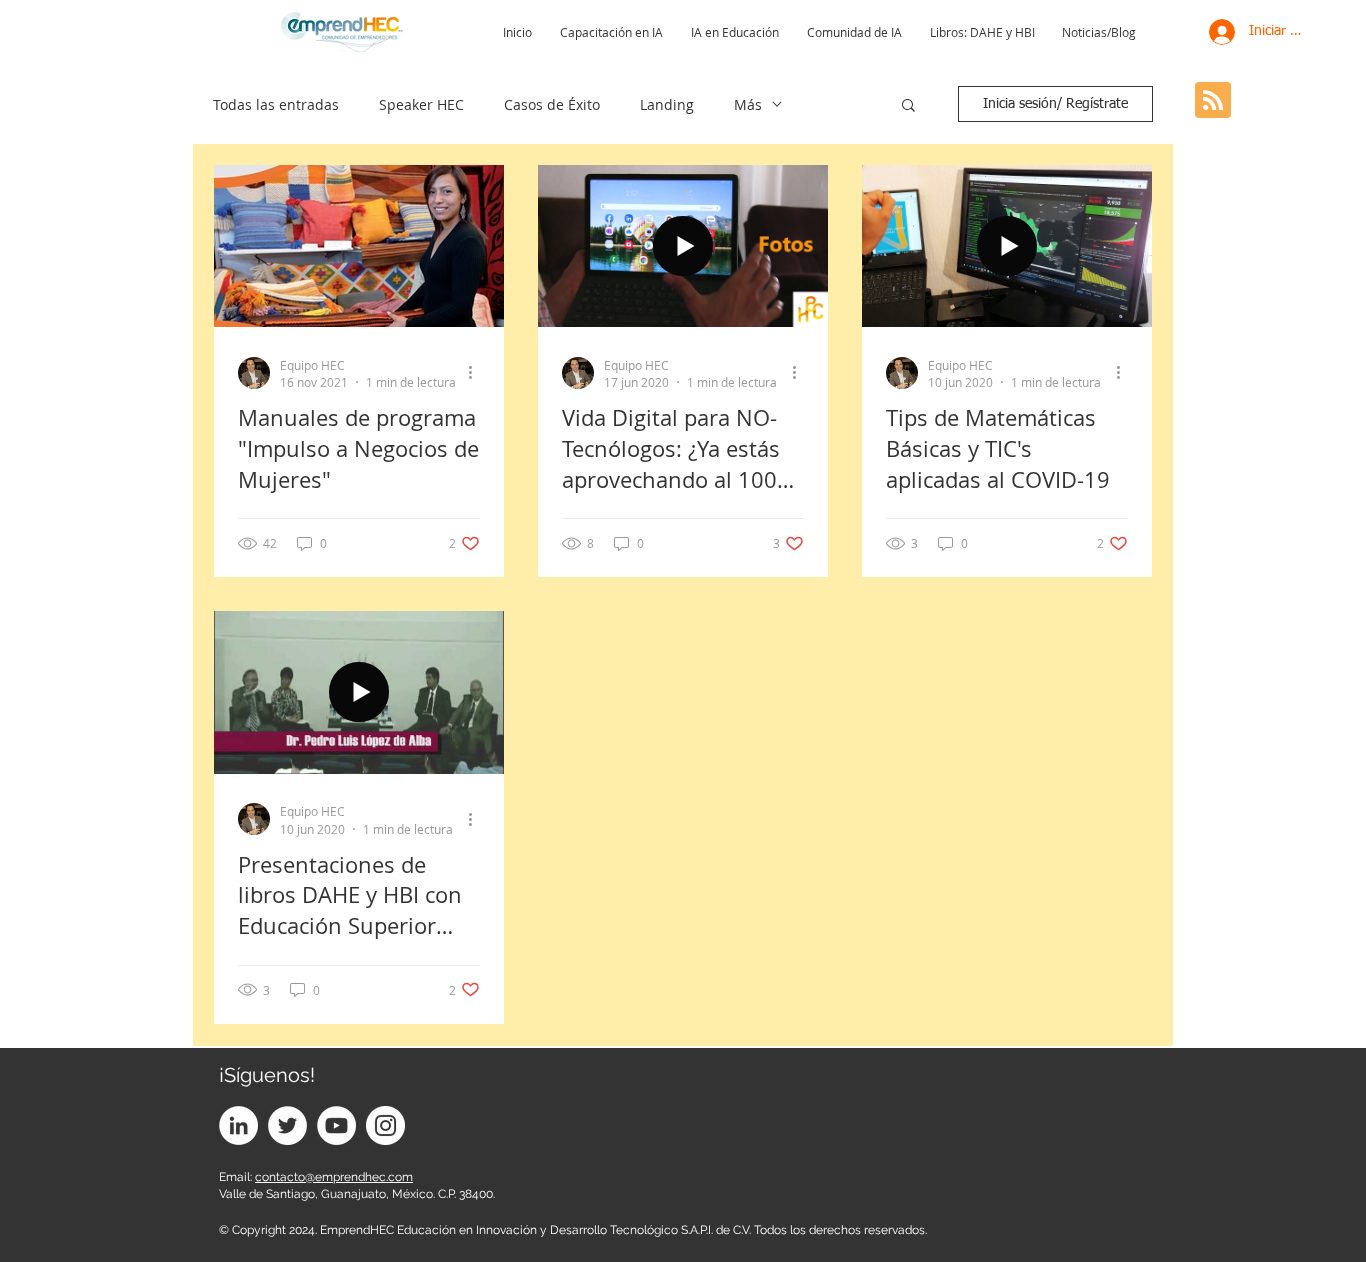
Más (748, 104)
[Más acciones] (477, 373)
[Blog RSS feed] (1213, 101)
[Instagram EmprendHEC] (385, 1125)
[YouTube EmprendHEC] (336, 1125)
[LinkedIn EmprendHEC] (238, 1125)
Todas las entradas (276, 104)
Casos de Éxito (552, 104)
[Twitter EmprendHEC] (287, 1125)
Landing (667, 104)
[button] (908, 106)
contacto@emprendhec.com (334, 1177)
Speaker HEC (421, 104)
